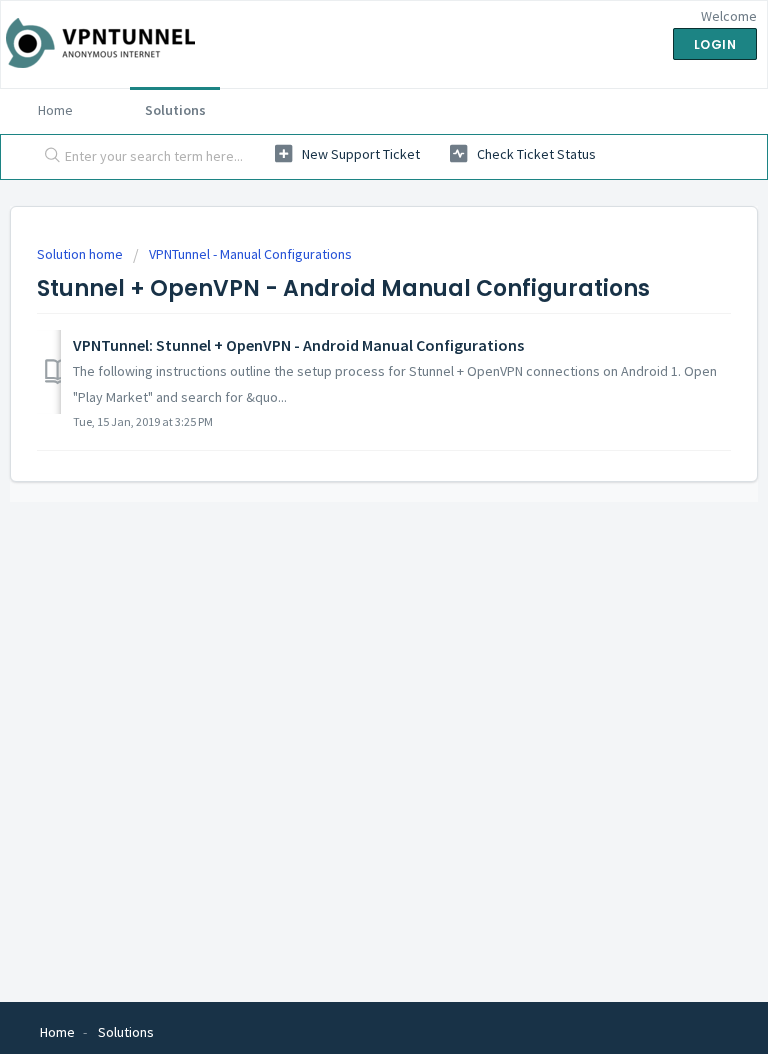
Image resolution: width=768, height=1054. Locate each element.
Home (55, 110)
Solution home (81, 254)
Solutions (175, 110)
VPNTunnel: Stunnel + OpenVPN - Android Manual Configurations (298, 345)
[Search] (48, 157)
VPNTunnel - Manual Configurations (250, 254)
